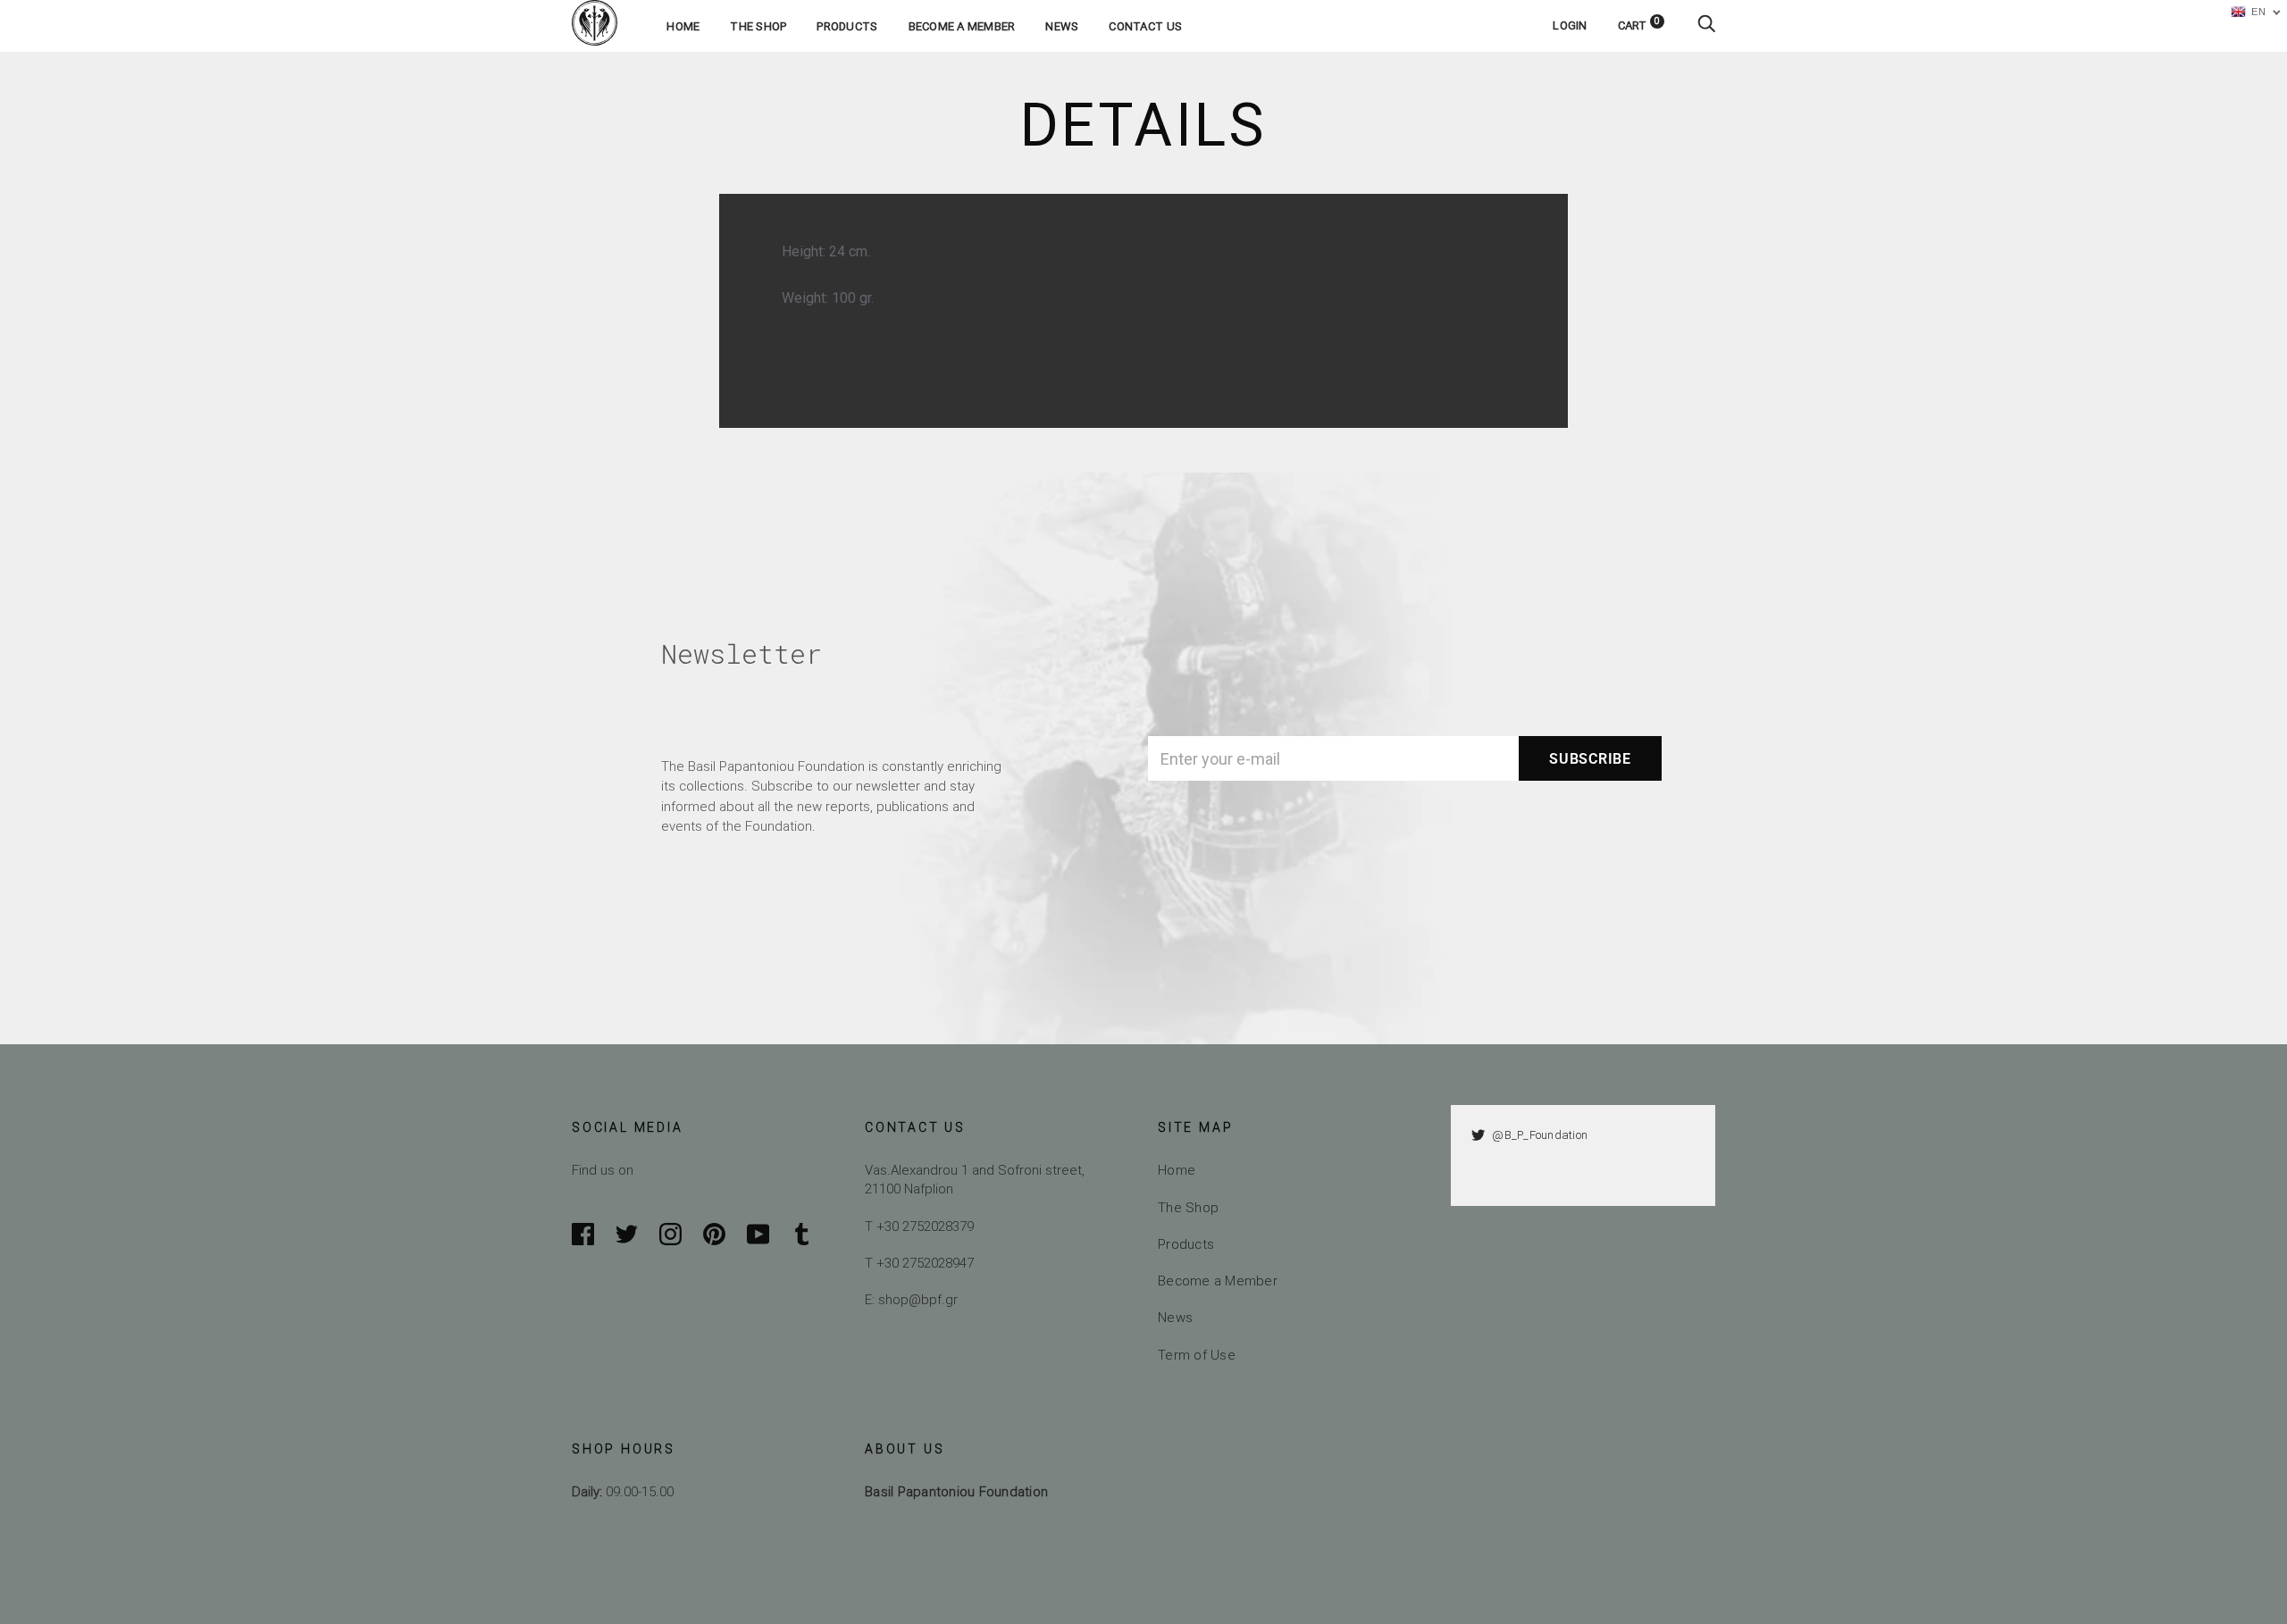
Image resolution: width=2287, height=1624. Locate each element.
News (1062, 26)
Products (847, 26)
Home (683, 26)
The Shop (758, 26)
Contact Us (1145, 26)
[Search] (1706, 25)
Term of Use (1197, 1355)
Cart (1639, 25)
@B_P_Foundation (1540, 1135)
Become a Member (962, 26)
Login (1570, 25)
